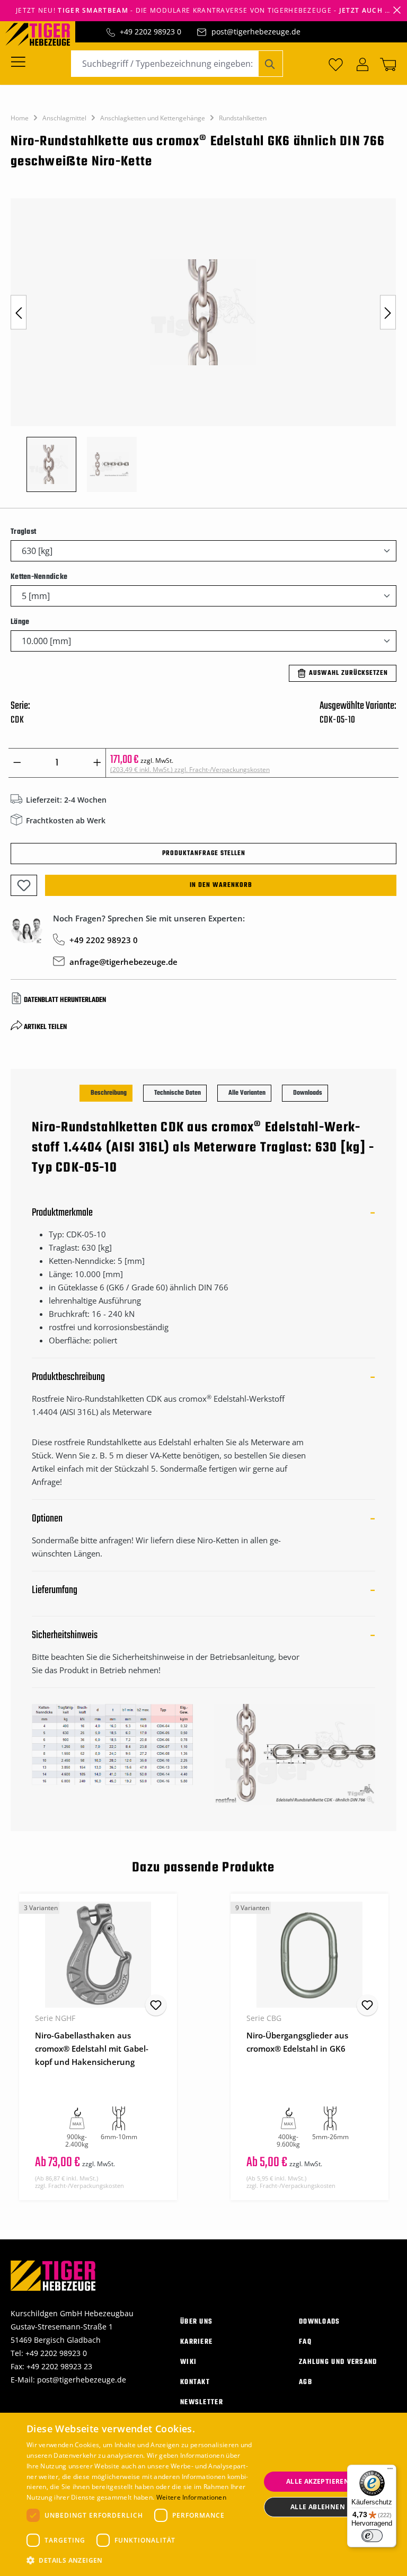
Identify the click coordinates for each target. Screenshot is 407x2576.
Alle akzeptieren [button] (318, 2481)
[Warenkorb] (386, 64)
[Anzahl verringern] (17, 763)
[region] (203, 350)
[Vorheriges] (19, 313)
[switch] (372, 2536)
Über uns (196, 2322)
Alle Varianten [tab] (247, 1093)
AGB (306, 2382)
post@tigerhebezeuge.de (256, 32)
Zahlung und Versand (338, 2362)
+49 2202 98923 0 (151, 32)
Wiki (188, 2362)
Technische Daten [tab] (178, 1093)
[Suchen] (271, 64)
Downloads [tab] (308, 1093)
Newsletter (202, 2402)
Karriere (196, 2342)
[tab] (106, 1093)
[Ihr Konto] (362, 64)
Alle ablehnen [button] (318, 2507)
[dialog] (203, 2494)
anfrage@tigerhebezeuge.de (123, 962)
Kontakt (195, 2382)
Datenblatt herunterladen (65, 1000)
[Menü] (21, 61)
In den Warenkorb (221, 885)
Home (20, 118)
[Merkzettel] (336, 64)
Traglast (23, 532)
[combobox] (165, 64)
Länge (20, 622)
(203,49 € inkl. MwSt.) (190, 770)
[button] (140, 2560)
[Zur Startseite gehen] (43, 33)
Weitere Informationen (191, 2497)
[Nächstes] (388, 313)
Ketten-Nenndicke (39, 577)
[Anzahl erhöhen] (97, 763)
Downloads (320, 2322)
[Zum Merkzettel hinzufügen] (24, 885)
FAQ (305, 2342)
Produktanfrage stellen (204, 854)
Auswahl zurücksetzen (348, 673)
